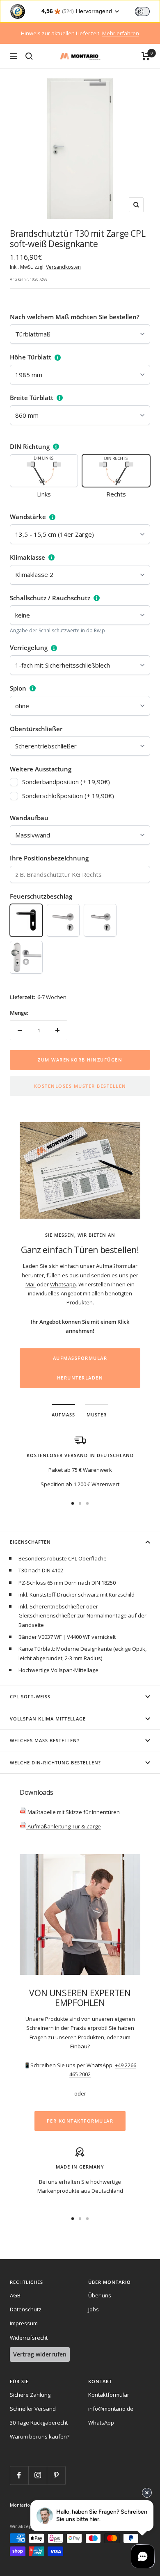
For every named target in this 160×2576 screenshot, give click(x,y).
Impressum (24, 2323)
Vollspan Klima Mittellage (48, 1719)
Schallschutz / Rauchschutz (50, 598)
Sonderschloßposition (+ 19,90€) (68, 796)
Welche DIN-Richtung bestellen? (55, 1763)
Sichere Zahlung (30, 2395)
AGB (15, 2295)
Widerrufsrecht (29, 2338)
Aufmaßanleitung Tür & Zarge (64, 1826)
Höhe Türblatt (31, 357)
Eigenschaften (30, 1542)
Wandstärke (28, 517)
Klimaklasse (27, 557)
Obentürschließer (36, 729)
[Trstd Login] (147, 11)
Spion (18, 688)
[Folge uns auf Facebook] (19, 2475)
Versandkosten (63, 267)
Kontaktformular (109, 2395)
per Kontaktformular (80, 2121)
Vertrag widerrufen (40, 2354)
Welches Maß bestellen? (45, 1740)
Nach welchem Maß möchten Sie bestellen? (75, 317)
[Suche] (29, 56)
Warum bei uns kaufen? (40, 2436)
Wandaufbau (29, 818)
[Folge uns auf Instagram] (38, 2475)
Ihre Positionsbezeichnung (49, 858)
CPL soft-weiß (30, 1696)
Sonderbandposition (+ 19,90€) (66, 782)
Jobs (94, 2309)
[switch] (142, 11)
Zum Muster (80, 1339)
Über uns (100, 2295)
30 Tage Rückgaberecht (39, 2423)
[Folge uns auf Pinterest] (56, 2475)
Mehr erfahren (121, 33)
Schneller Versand (33, 2409)
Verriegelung (29, 647)
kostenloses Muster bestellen (80, 1086)
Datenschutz (26, 2309)
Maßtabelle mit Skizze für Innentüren (73, 1812)
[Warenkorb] (146, 56)
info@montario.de (111, 2409)
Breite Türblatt (32, 398)
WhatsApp (101, 2423)
